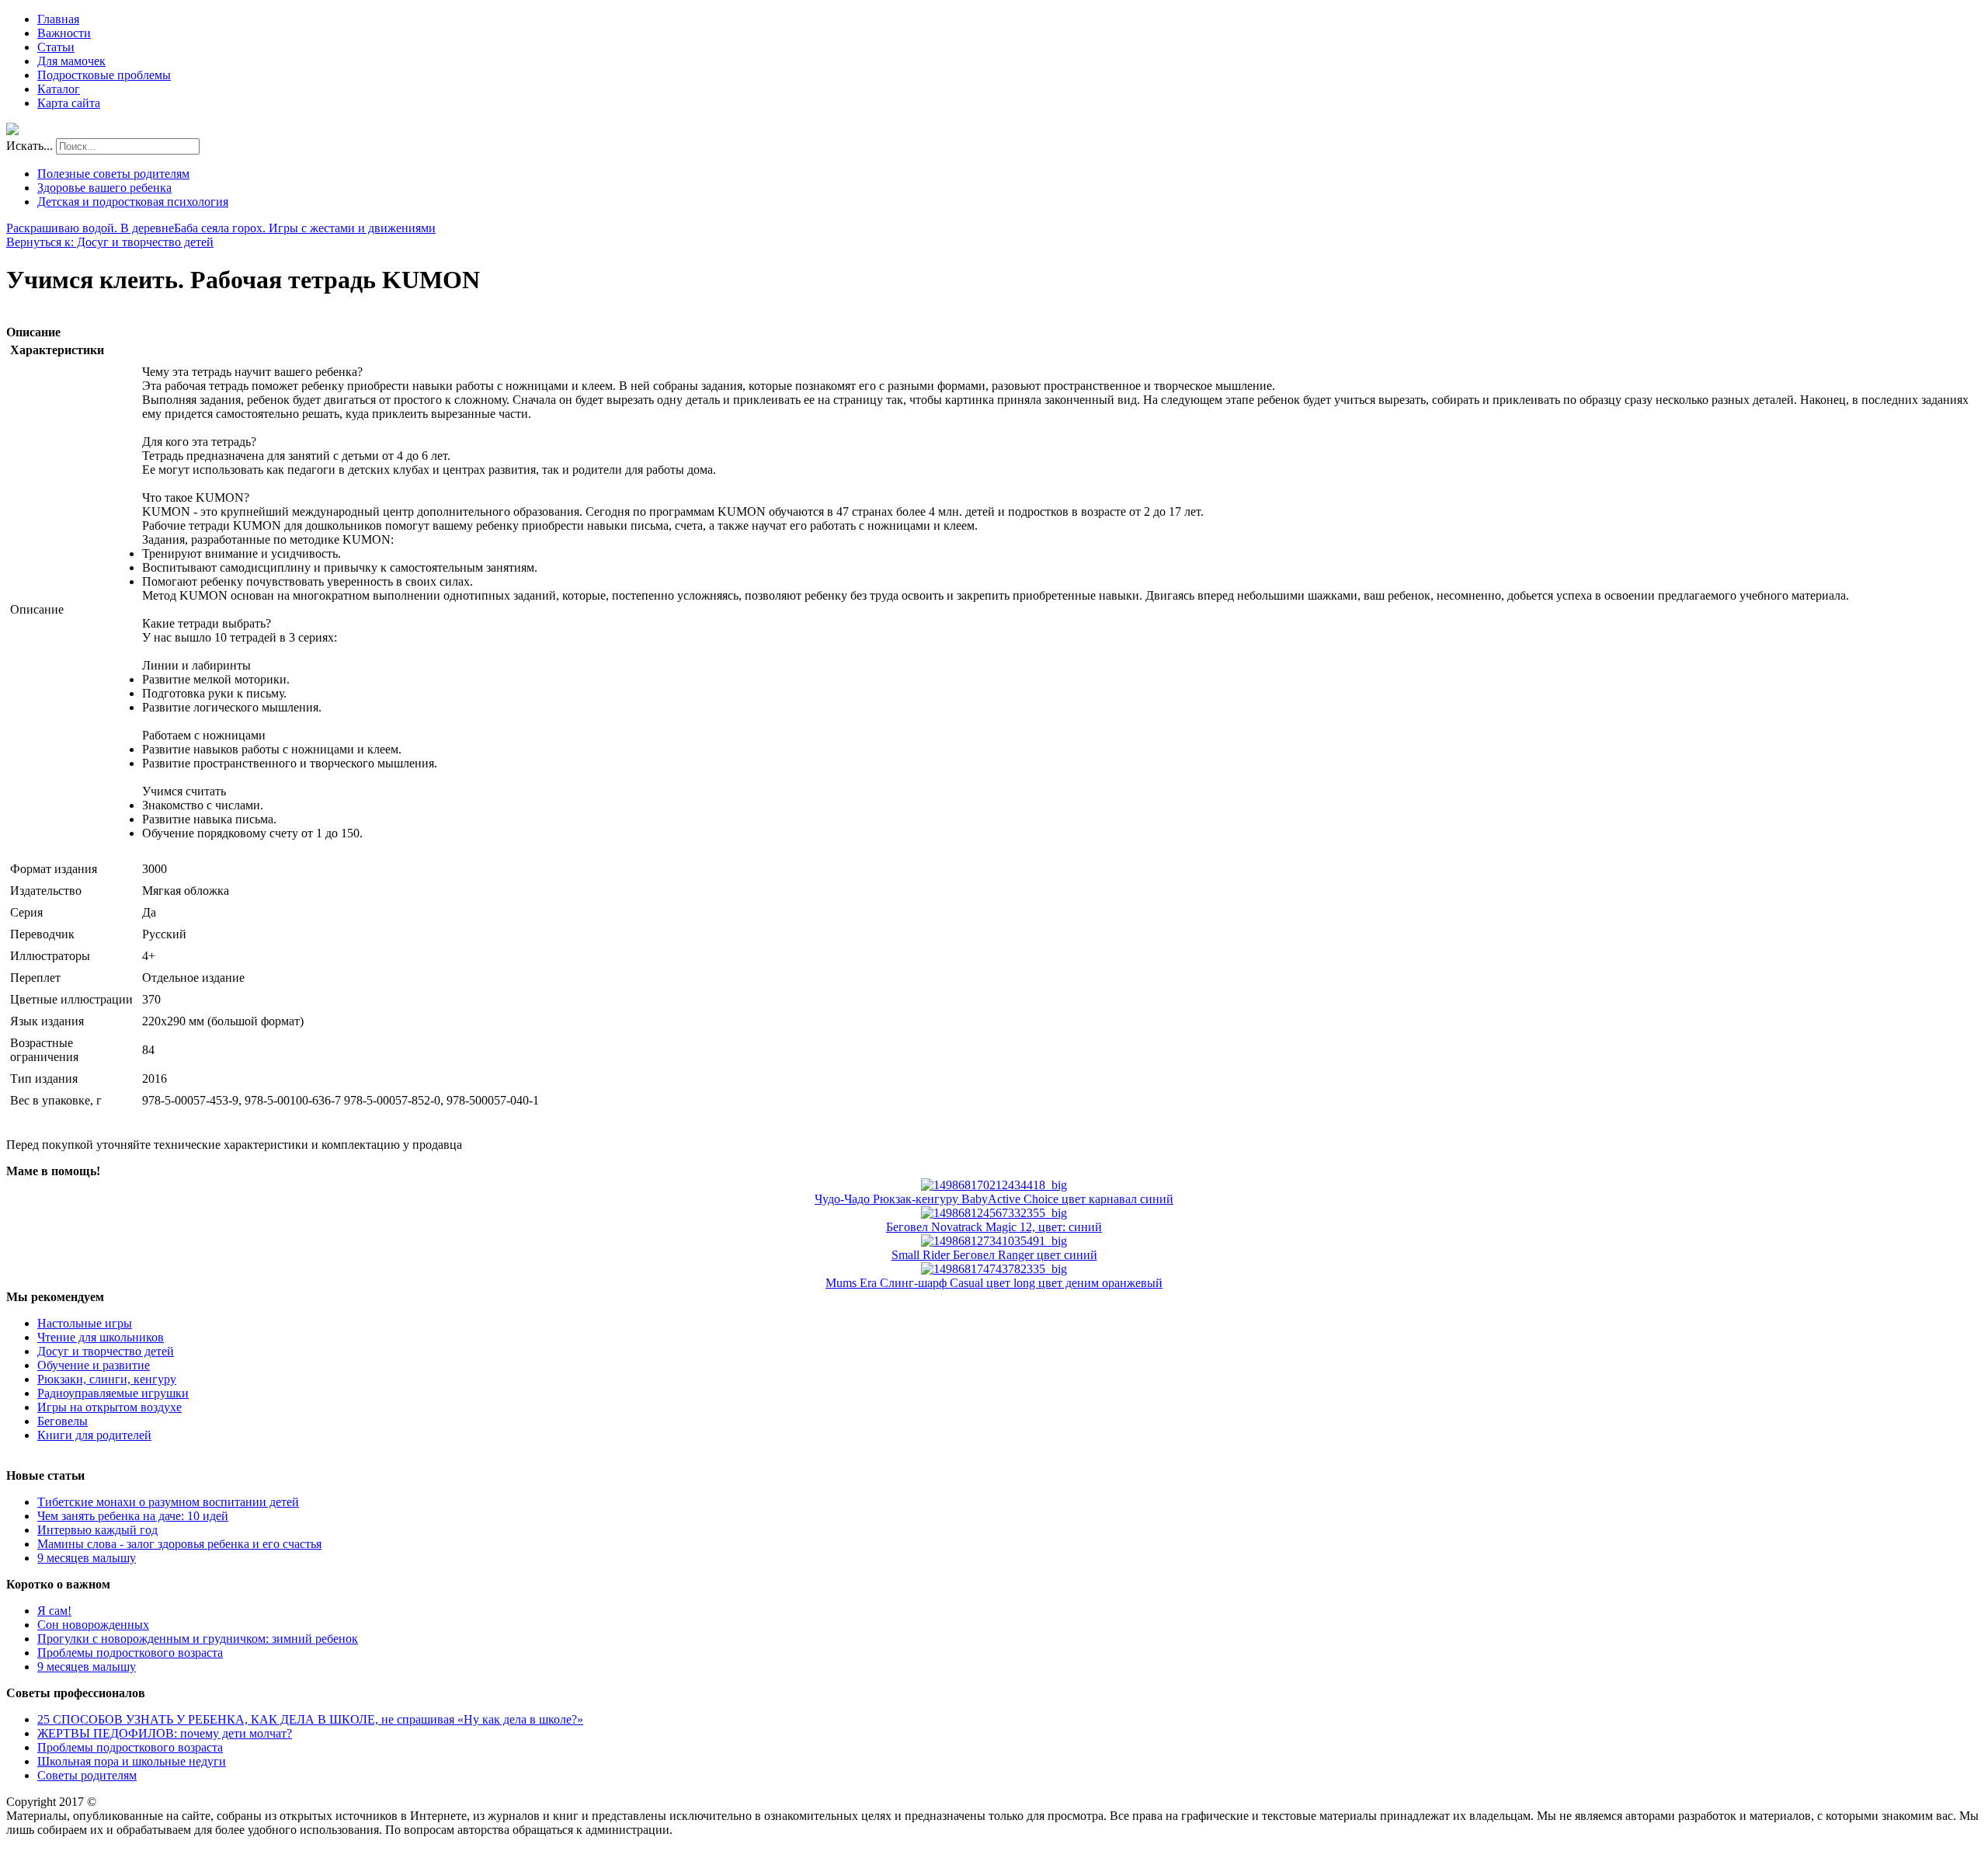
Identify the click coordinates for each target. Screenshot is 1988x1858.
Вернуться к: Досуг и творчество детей (110, 242)
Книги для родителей (94, 1435)
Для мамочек (71, 61)
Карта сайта (69, 103)
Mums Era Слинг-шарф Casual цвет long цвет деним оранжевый (994, 1283)
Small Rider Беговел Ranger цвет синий (994, 1255)
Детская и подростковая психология (133, 202)
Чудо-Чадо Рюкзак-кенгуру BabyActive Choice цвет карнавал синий (994, 1199)
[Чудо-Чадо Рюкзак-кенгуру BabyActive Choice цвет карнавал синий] (994, 1185)
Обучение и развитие (94, 1365)
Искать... (30, 146)
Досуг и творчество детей (106, 1351)
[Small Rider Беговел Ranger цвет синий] (994, 1241)
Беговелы (63, 1421)
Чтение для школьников (101, 1337)
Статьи (56, 47)
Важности (64, 33)
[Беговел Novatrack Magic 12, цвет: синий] (994, 1213)
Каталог (59, 89)
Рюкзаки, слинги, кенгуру (107, 1379)
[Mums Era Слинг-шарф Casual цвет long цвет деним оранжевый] (994, 1269)
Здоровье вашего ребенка (104, 188)
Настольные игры (85, 1323)
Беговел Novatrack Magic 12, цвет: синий (994, 1227)
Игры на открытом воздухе (109, 1407)
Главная (58, 19)
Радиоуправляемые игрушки (113, 1393)
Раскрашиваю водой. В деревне (90, 228)
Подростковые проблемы (104, 75)
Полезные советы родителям (113, 174)
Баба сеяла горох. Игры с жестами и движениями (305, 228)
